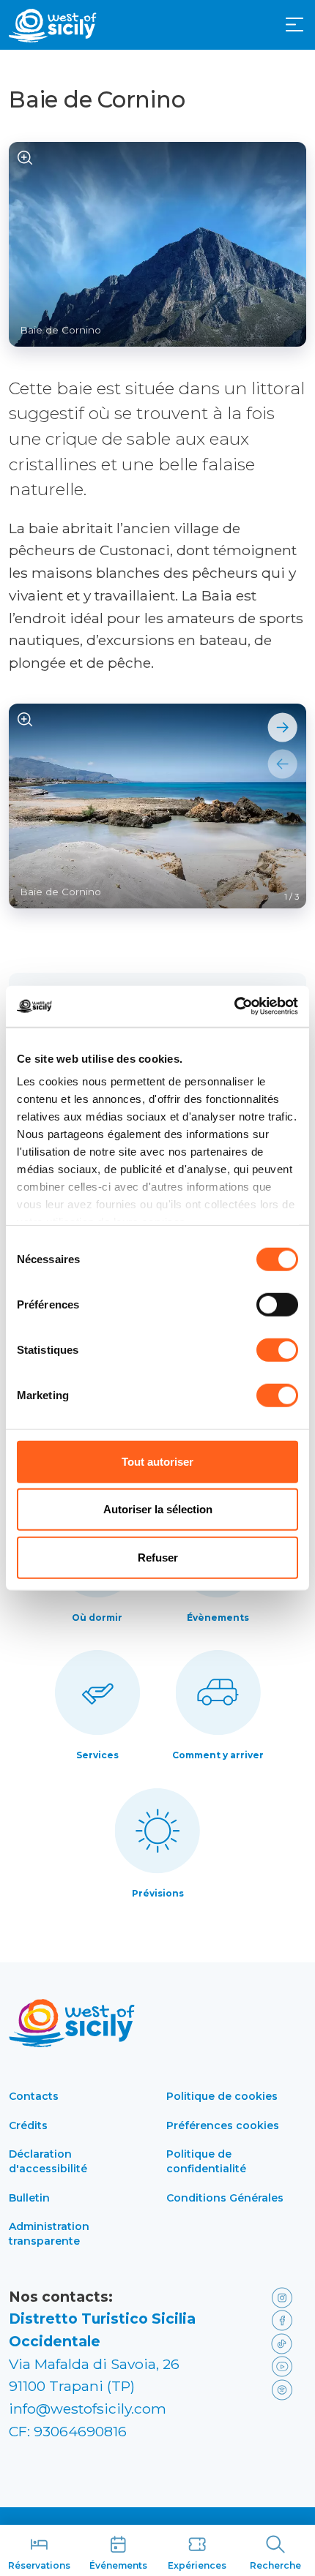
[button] (294, 25)
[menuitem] (294, 23)
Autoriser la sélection (158, 1509)
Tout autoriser (157, 1461)
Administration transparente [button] (49, 2234)
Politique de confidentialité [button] (206, 2161)
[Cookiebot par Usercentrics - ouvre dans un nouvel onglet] (234, 1006)
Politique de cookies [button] (222, 2096)
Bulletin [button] (29, 2198)
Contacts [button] (34, 2096)
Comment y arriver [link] (218, 1755)
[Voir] (25, 158)
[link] (286, 2297)
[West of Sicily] (53, 26)
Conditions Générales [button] (225, 2198)
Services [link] (97, 1755)
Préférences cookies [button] (223, 2125)
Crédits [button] (28, 2125)
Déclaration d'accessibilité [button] (48, 2161)
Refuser (158, 1557)
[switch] (277, 1304)
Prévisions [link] (158, 1893)
